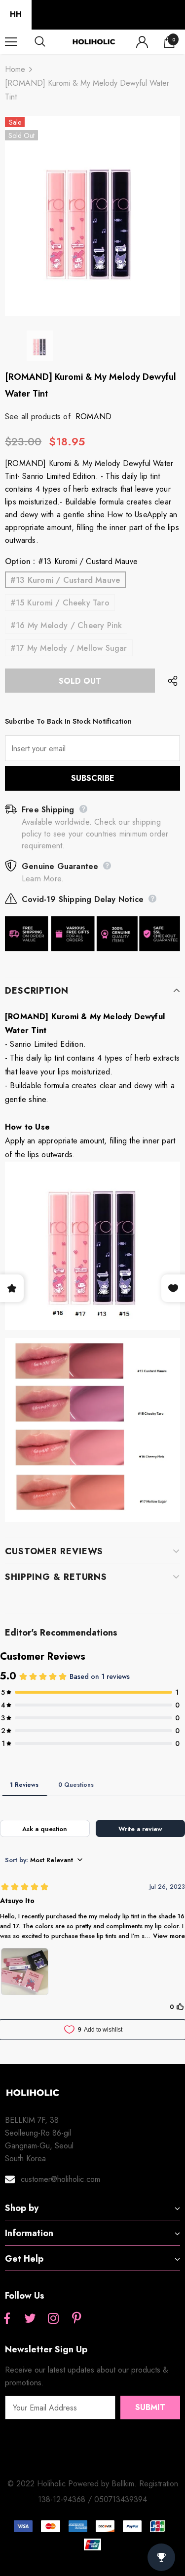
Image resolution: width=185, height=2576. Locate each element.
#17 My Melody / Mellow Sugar (69, 648)
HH (16, 15)
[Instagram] (53, 2319)
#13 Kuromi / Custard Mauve (65, 580)
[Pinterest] (76, 2319)
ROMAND (93, 417)
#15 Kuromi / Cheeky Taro (60, 603)
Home (15, 69)
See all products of (38, 417)
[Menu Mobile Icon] (11, 42)
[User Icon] (142, 42)
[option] (92, 216)
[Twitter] (30, 2319)
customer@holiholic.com (60, 2179)
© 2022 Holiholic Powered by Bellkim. (73, 2484)
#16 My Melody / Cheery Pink (66, 625)
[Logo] (94, 42)
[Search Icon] (49, 42)
